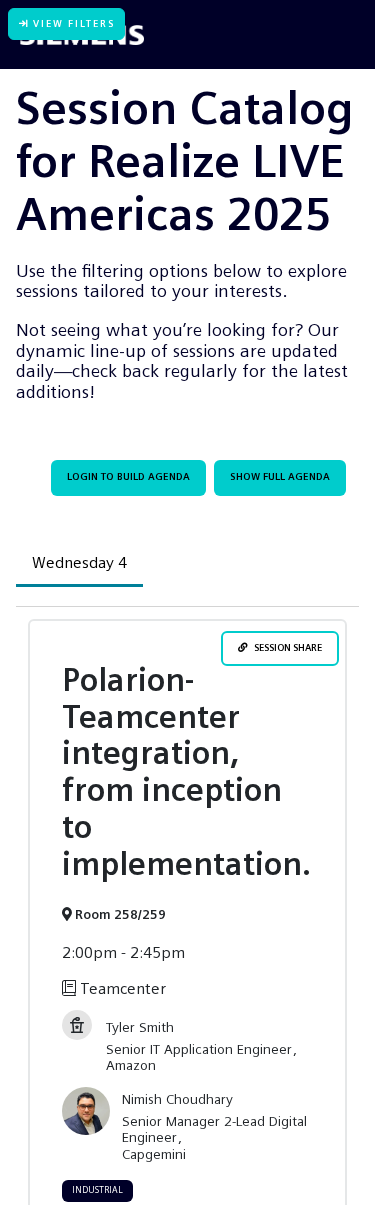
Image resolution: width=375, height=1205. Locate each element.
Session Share (285, 648)
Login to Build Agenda (128, 477)
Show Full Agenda (280, 477)
